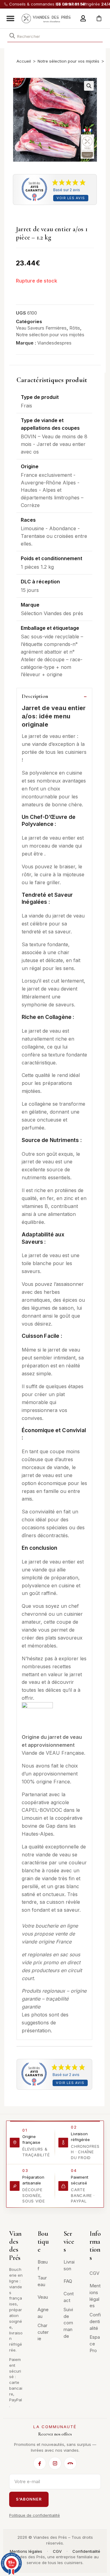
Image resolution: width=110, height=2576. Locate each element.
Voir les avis (71, 198)
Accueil (24, 61)
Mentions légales (95, 2296)
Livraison (69, 2265)
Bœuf (43, 2265)
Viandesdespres (54, 343)
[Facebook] (40, 2463)
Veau (43, 2297)
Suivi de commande (68, 2323)
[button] (10, 18)
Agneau (43, 2313)
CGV (94, 2273)
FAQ (68, 2281)
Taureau (42, 2281)
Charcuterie (43, 2332)
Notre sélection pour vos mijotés (68, 61)
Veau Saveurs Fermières (41, 328)
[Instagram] (55, 2463)
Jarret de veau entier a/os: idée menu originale (54, 716)
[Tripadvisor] (70, 2463)
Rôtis (75, 328)
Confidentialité (95, 2321)
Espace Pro (95, 2344)
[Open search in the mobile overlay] (55, 35)
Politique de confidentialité (35, 2515)
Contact (69, 2297)
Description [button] (35, 696)
